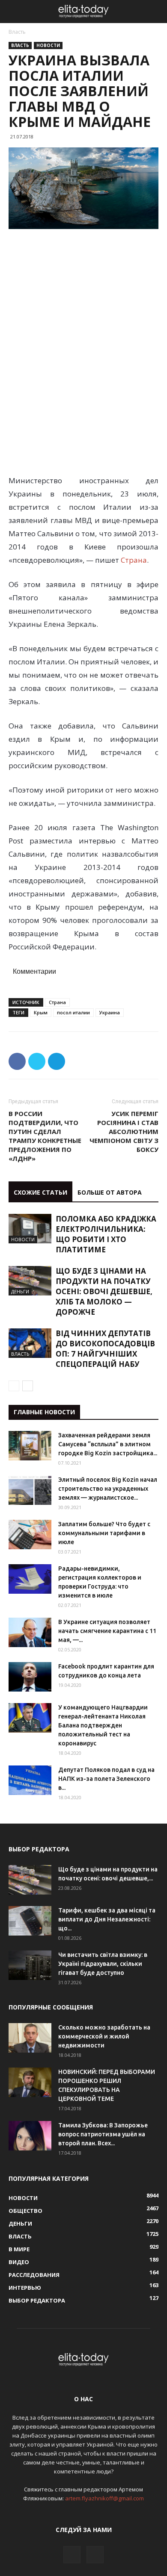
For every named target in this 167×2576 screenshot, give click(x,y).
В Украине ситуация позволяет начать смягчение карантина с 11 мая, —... (107, 1631)
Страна (133, 560)
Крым (41, 1012)
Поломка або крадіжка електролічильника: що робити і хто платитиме (106, 1234)
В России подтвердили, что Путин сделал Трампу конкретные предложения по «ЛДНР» (45, 1136)
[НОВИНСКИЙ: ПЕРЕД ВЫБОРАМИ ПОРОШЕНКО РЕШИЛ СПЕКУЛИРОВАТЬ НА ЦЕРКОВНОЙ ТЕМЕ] (30, 2082)
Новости (48, 45)
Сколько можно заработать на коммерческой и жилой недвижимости (104, 2036)
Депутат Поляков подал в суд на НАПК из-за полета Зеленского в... (106, 1779)
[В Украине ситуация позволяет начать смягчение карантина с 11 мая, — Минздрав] (30, 1632)
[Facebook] (72, 2555)
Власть (17, 32)
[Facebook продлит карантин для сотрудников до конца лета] (30, 1677)
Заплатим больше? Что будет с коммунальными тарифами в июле (104, 1533)
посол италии (73, 1012)
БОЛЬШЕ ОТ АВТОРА (110, 1192)
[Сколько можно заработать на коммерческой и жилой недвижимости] (30, 2038)
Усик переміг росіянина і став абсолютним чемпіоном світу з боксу (124, 1131)
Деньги (20, 1291)
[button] (155, 12)
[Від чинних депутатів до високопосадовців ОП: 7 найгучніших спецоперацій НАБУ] (30, 1343)
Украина (110, 1012)
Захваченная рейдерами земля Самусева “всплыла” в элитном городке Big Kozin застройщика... (108, 1444)
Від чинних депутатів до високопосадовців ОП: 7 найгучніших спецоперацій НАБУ (105, 1349)
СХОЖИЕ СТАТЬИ (40, 1192)
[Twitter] (95, 2555)
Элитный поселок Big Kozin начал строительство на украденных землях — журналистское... (108, 1489)
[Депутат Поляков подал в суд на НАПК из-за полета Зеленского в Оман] (30, 1780)
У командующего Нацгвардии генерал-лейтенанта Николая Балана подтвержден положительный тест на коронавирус (103, 1725)
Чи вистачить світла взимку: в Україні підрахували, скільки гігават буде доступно (103, 1964)
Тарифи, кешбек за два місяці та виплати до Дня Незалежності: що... (107, 1919)
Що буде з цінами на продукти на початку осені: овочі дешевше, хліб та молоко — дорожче (104, 1291)
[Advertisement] (83, 294)
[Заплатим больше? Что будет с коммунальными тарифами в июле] (30, 1535)
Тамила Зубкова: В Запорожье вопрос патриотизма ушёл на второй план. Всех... (103, 2134)
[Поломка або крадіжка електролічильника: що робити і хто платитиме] (30, 1229)
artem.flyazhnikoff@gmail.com (104, 2498)
